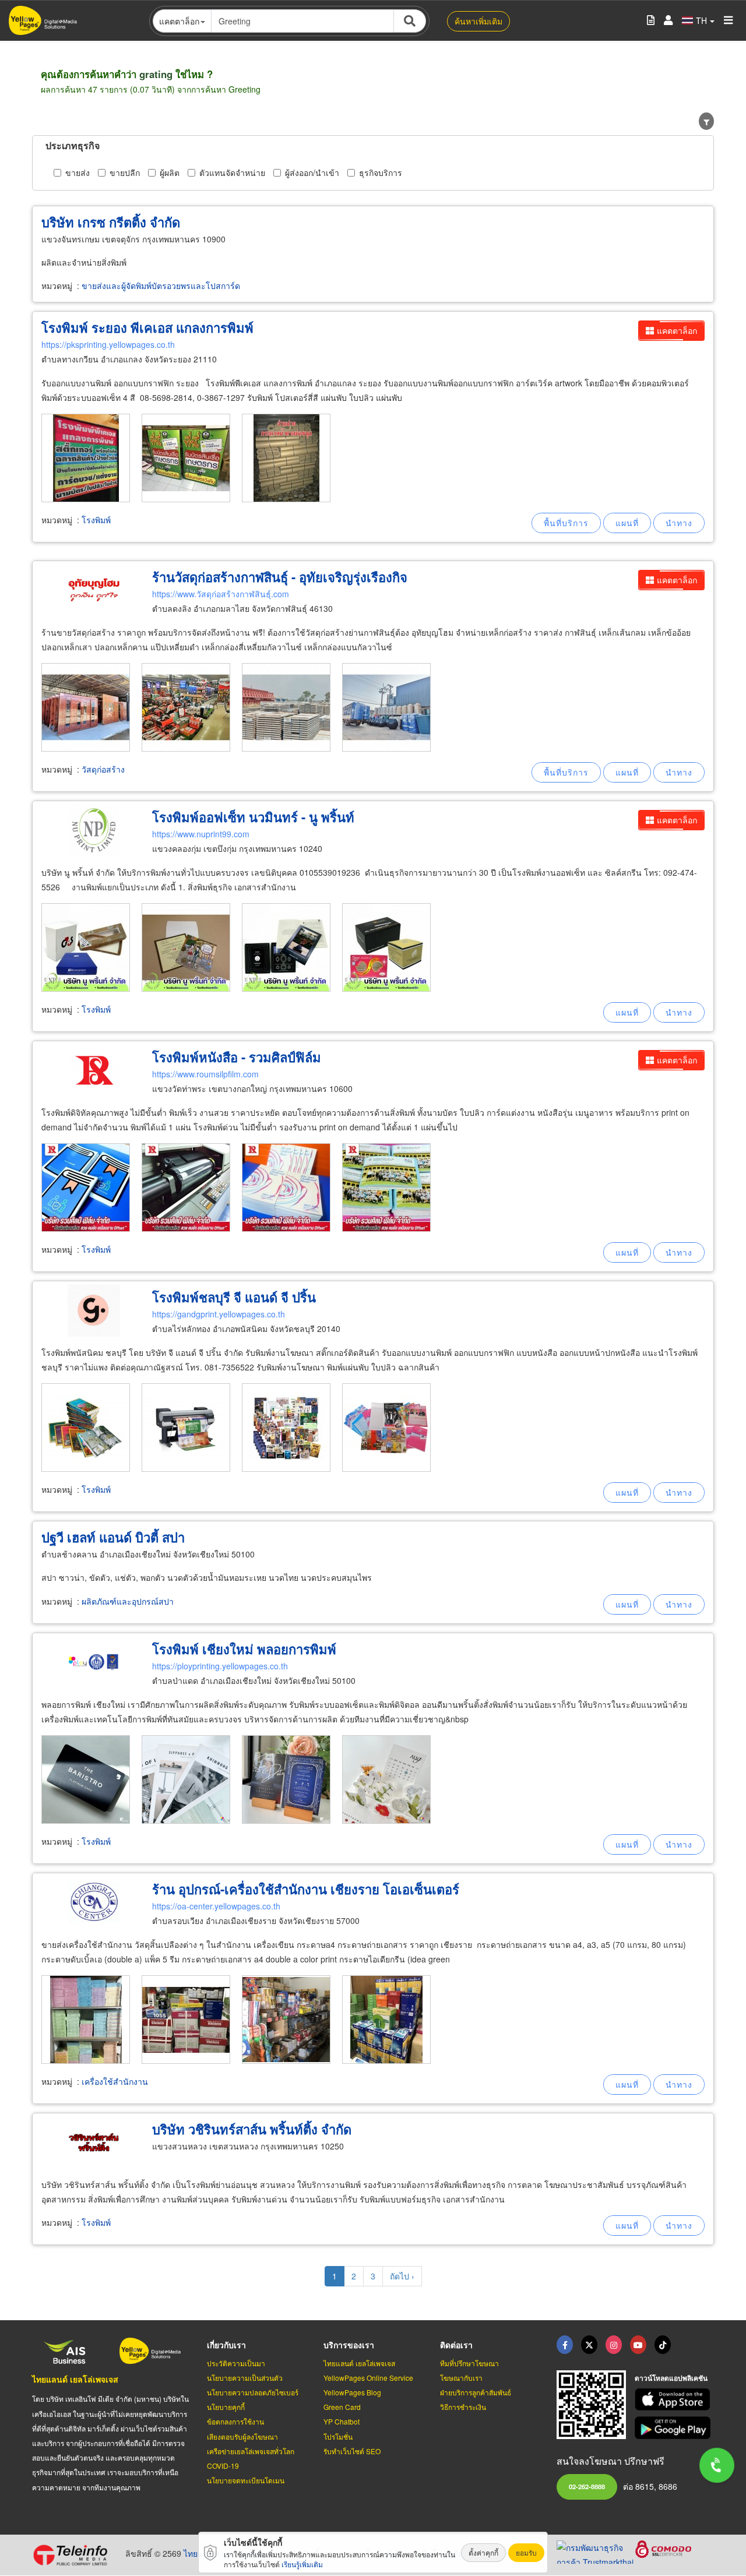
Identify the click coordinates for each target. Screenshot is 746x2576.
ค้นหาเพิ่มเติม (478, 21)
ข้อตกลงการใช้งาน (235, 2421)
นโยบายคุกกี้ (226, 2407)
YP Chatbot (342, 2421)
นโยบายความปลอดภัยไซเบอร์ (253, 2392)
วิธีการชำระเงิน (463, 2407)
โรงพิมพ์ (96, 520)
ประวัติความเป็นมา (236, 2363)
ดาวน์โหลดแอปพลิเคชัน (671, 2378)
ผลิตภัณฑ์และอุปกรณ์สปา (128, 1601)
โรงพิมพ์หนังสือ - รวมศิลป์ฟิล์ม (237, 1057)
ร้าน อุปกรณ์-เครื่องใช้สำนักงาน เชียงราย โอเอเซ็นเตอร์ (306, 1889)
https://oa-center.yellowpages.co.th (216, 1906)
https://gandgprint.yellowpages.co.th (219, 1314)
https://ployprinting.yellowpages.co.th (220, 1666)
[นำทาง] (679, 523)
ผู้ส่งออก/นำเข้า (312, 172)
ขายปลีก (125, 172)
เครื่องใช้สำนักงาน (115, 2081)
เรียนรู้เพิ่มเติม (302, 2564)
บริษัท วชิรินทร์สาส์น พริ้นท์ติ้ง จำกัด (252, 2129)
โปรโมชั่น (338, 2436)
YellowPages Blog (352, 2392)
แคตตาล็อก (677, 330)
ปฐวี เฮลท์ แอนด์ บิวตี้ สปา (113, 1537)
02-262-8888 (587, 2486)
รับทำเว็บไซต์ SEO (352, 2451)
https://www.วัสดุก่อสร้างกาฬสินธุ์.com (221, 594)
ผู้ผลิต (170, 172)
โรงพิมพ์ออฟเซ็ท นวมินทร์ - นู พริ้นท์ (253, 817)
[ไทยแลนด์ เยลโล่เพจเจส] (589, 2345)
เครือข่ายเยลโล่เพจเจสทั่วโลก (251, 2451)
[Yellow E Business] (565, 2345)
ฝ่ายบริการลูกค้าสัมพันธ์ (476, 2392)
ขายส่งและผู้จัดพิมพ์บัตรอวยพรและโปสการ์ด (161, 286)
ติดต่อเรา (456, 2345)
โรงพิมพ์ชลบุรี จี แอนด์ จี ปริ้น (234, 1297)
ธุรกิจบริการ (381, 172)
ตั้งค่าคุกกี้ (483, 2552)
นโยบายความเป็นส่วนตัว (245, 2378)
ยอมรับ (526, 2552)
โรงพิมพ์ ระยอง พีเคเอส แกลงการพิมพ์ (147, 327)
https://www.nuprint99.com (201, 834)
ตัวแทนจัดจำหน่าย (232, 172)
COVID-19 (223, 2466)
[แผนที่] (627, 523)
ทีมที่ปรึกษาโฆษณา (469, 2363)
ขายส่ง (78, 172)
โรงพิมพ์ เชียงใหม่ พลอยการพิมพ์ (244, 1649)
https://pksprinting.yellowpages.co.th (108, 344)
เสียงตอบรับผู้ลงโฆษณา (242, 2436)
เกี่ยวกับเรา (226, 2345)
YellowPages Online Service (368, 2378)
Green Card (342, 2407)
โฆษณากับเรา (461, 2378)
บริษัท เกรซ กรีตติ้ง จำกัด (111, 222)
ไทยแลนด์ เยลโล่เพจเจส (75, 2379)
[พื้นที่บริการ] (566, 523)
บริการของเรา (349, 2345)
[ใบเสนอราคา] (651, 21)
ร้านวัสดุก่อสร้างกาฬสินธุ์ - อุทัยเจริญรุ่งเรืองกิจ (280, 577)
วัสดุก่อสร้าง (103, 769)
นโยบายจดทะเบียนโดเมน (246, 2480)
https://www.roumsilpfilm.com (205, 1074)
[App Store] (674, 2400)
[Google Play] (674, 2428)
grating (156, 74)
